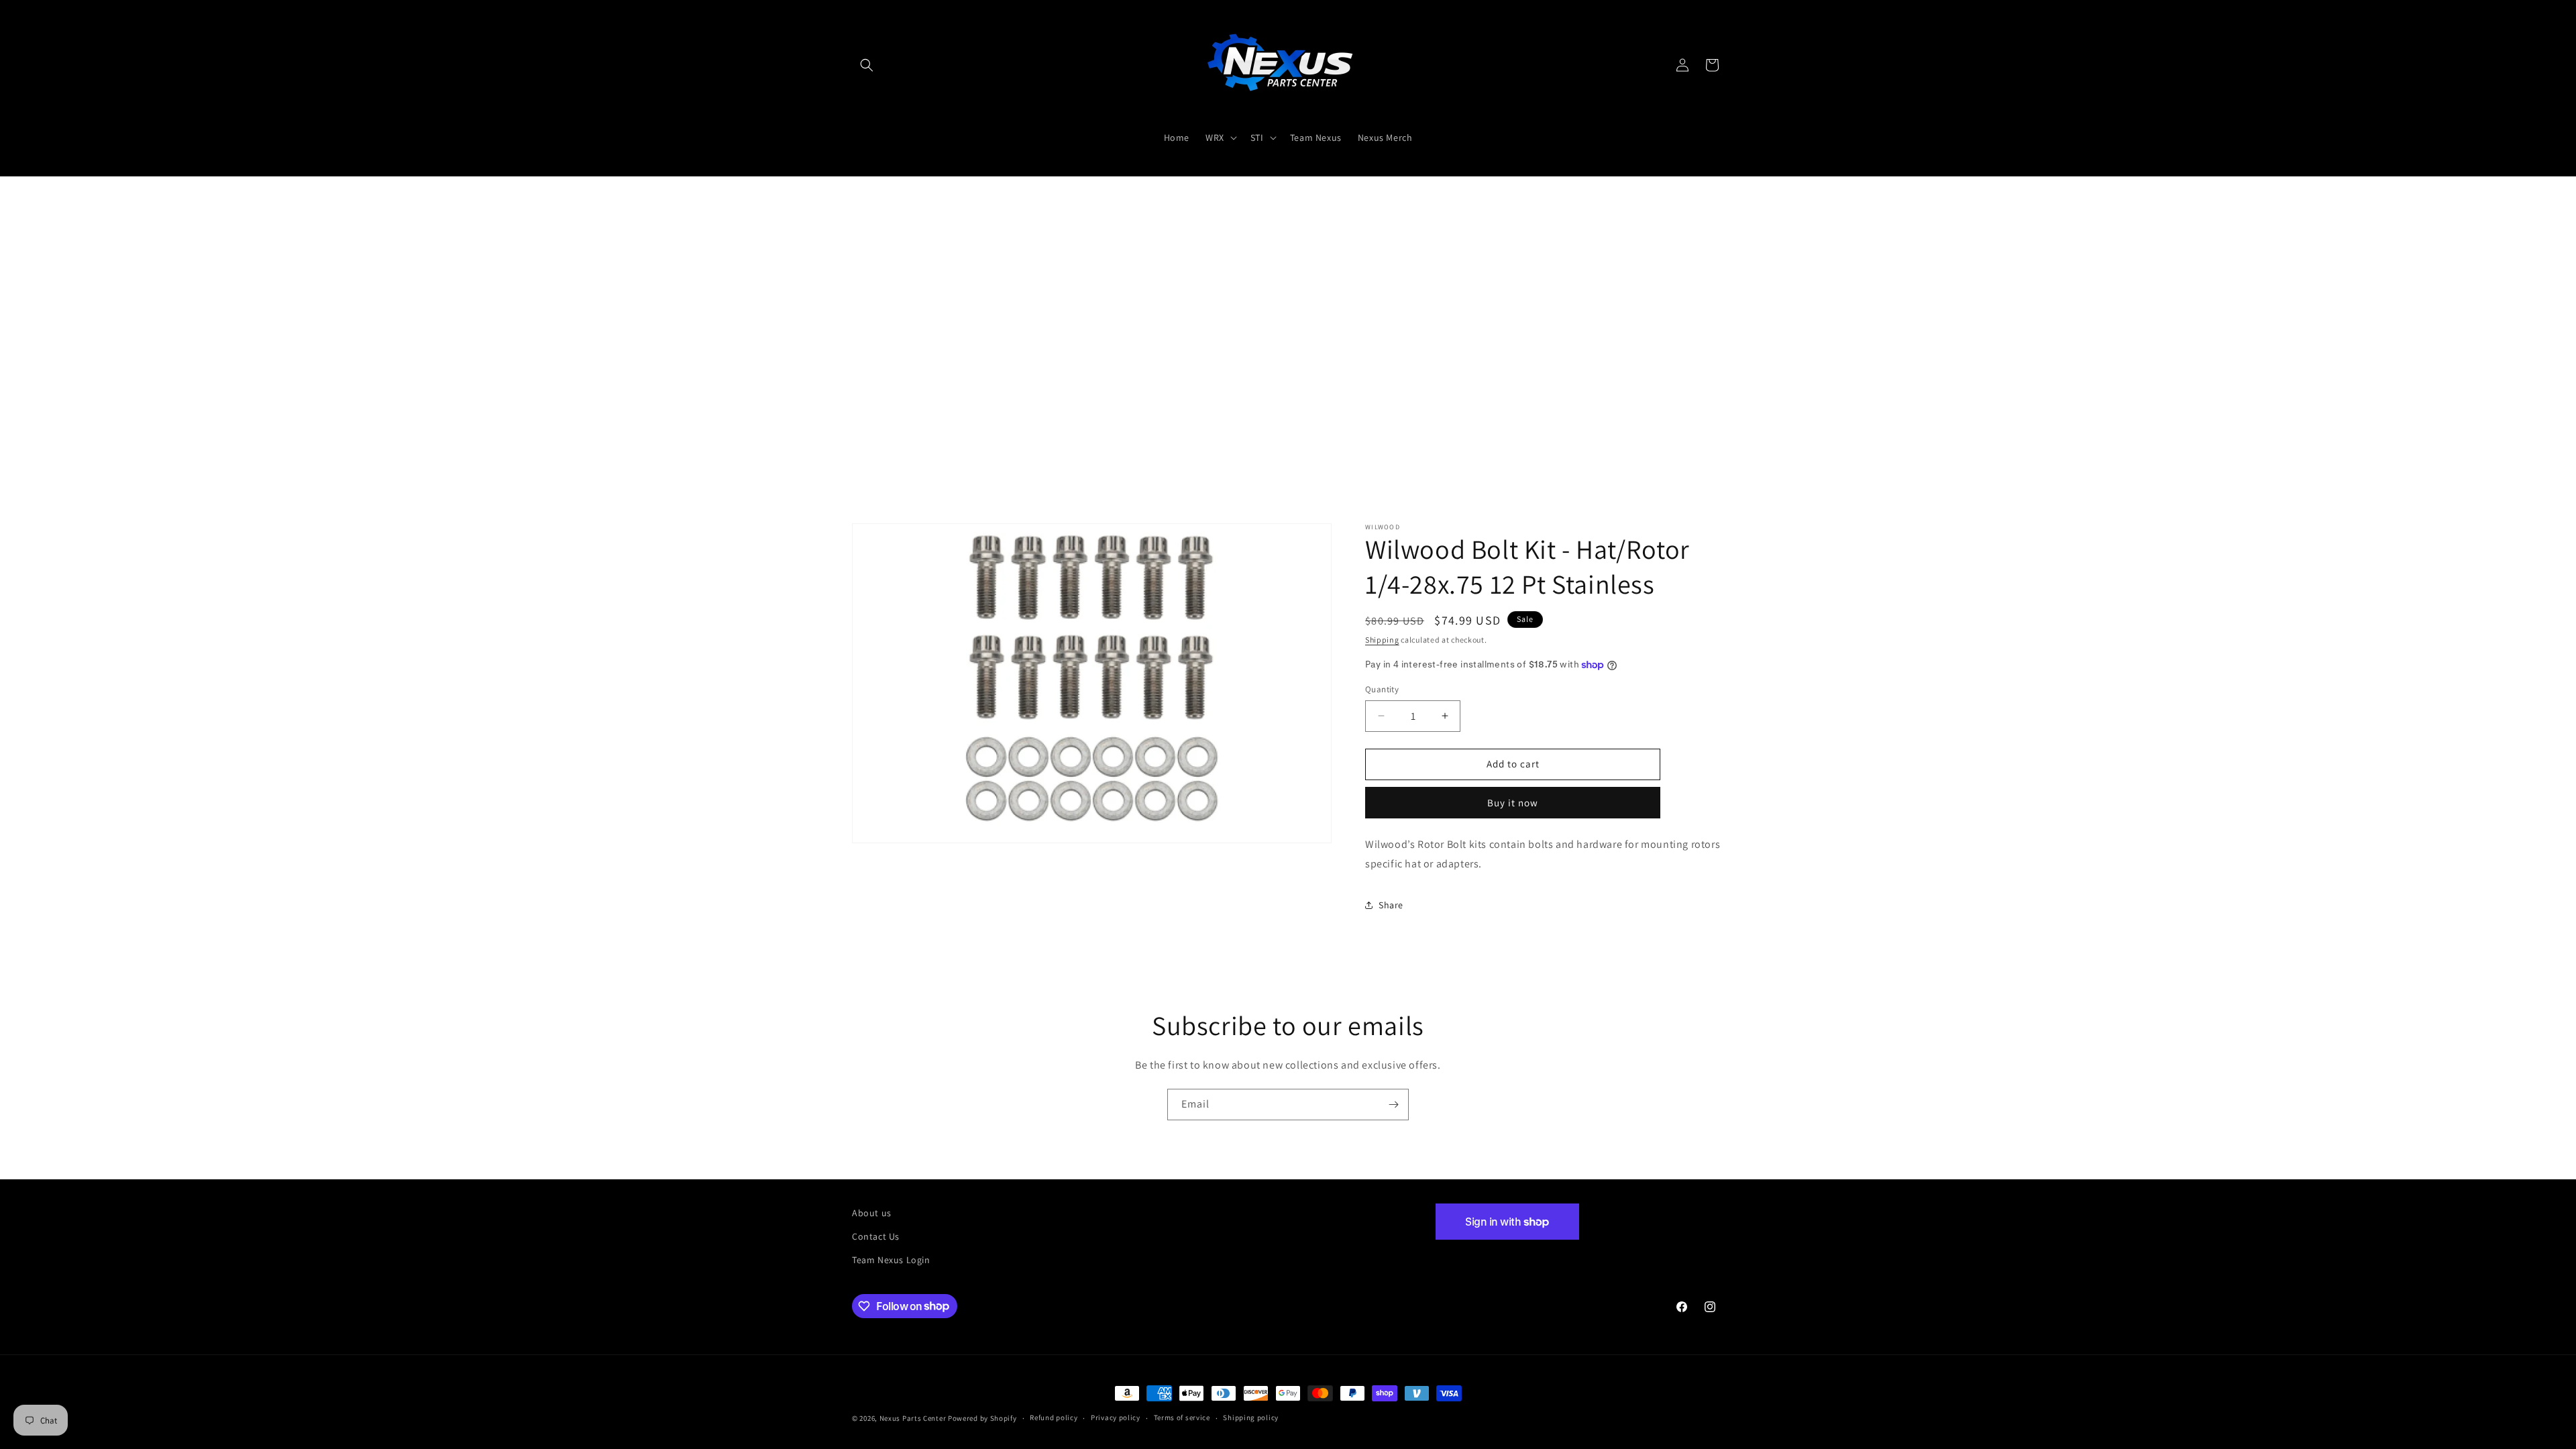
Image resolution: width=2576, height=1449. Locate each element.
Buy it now (1513, 803)
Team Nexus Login (891, 1260)
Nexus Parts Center (913, 1418)
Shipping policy (1251, 1417)
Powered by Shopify (982, 1418)
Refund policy (1054, 1417)
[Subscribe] (1393, 1105)
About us (872, 1213)
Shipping (1382, 640)
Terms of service (1182, 1417)
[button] (867, 65)
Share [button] (1391, 905)
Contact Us (876, 1236)
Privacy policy (1116, 1417)
